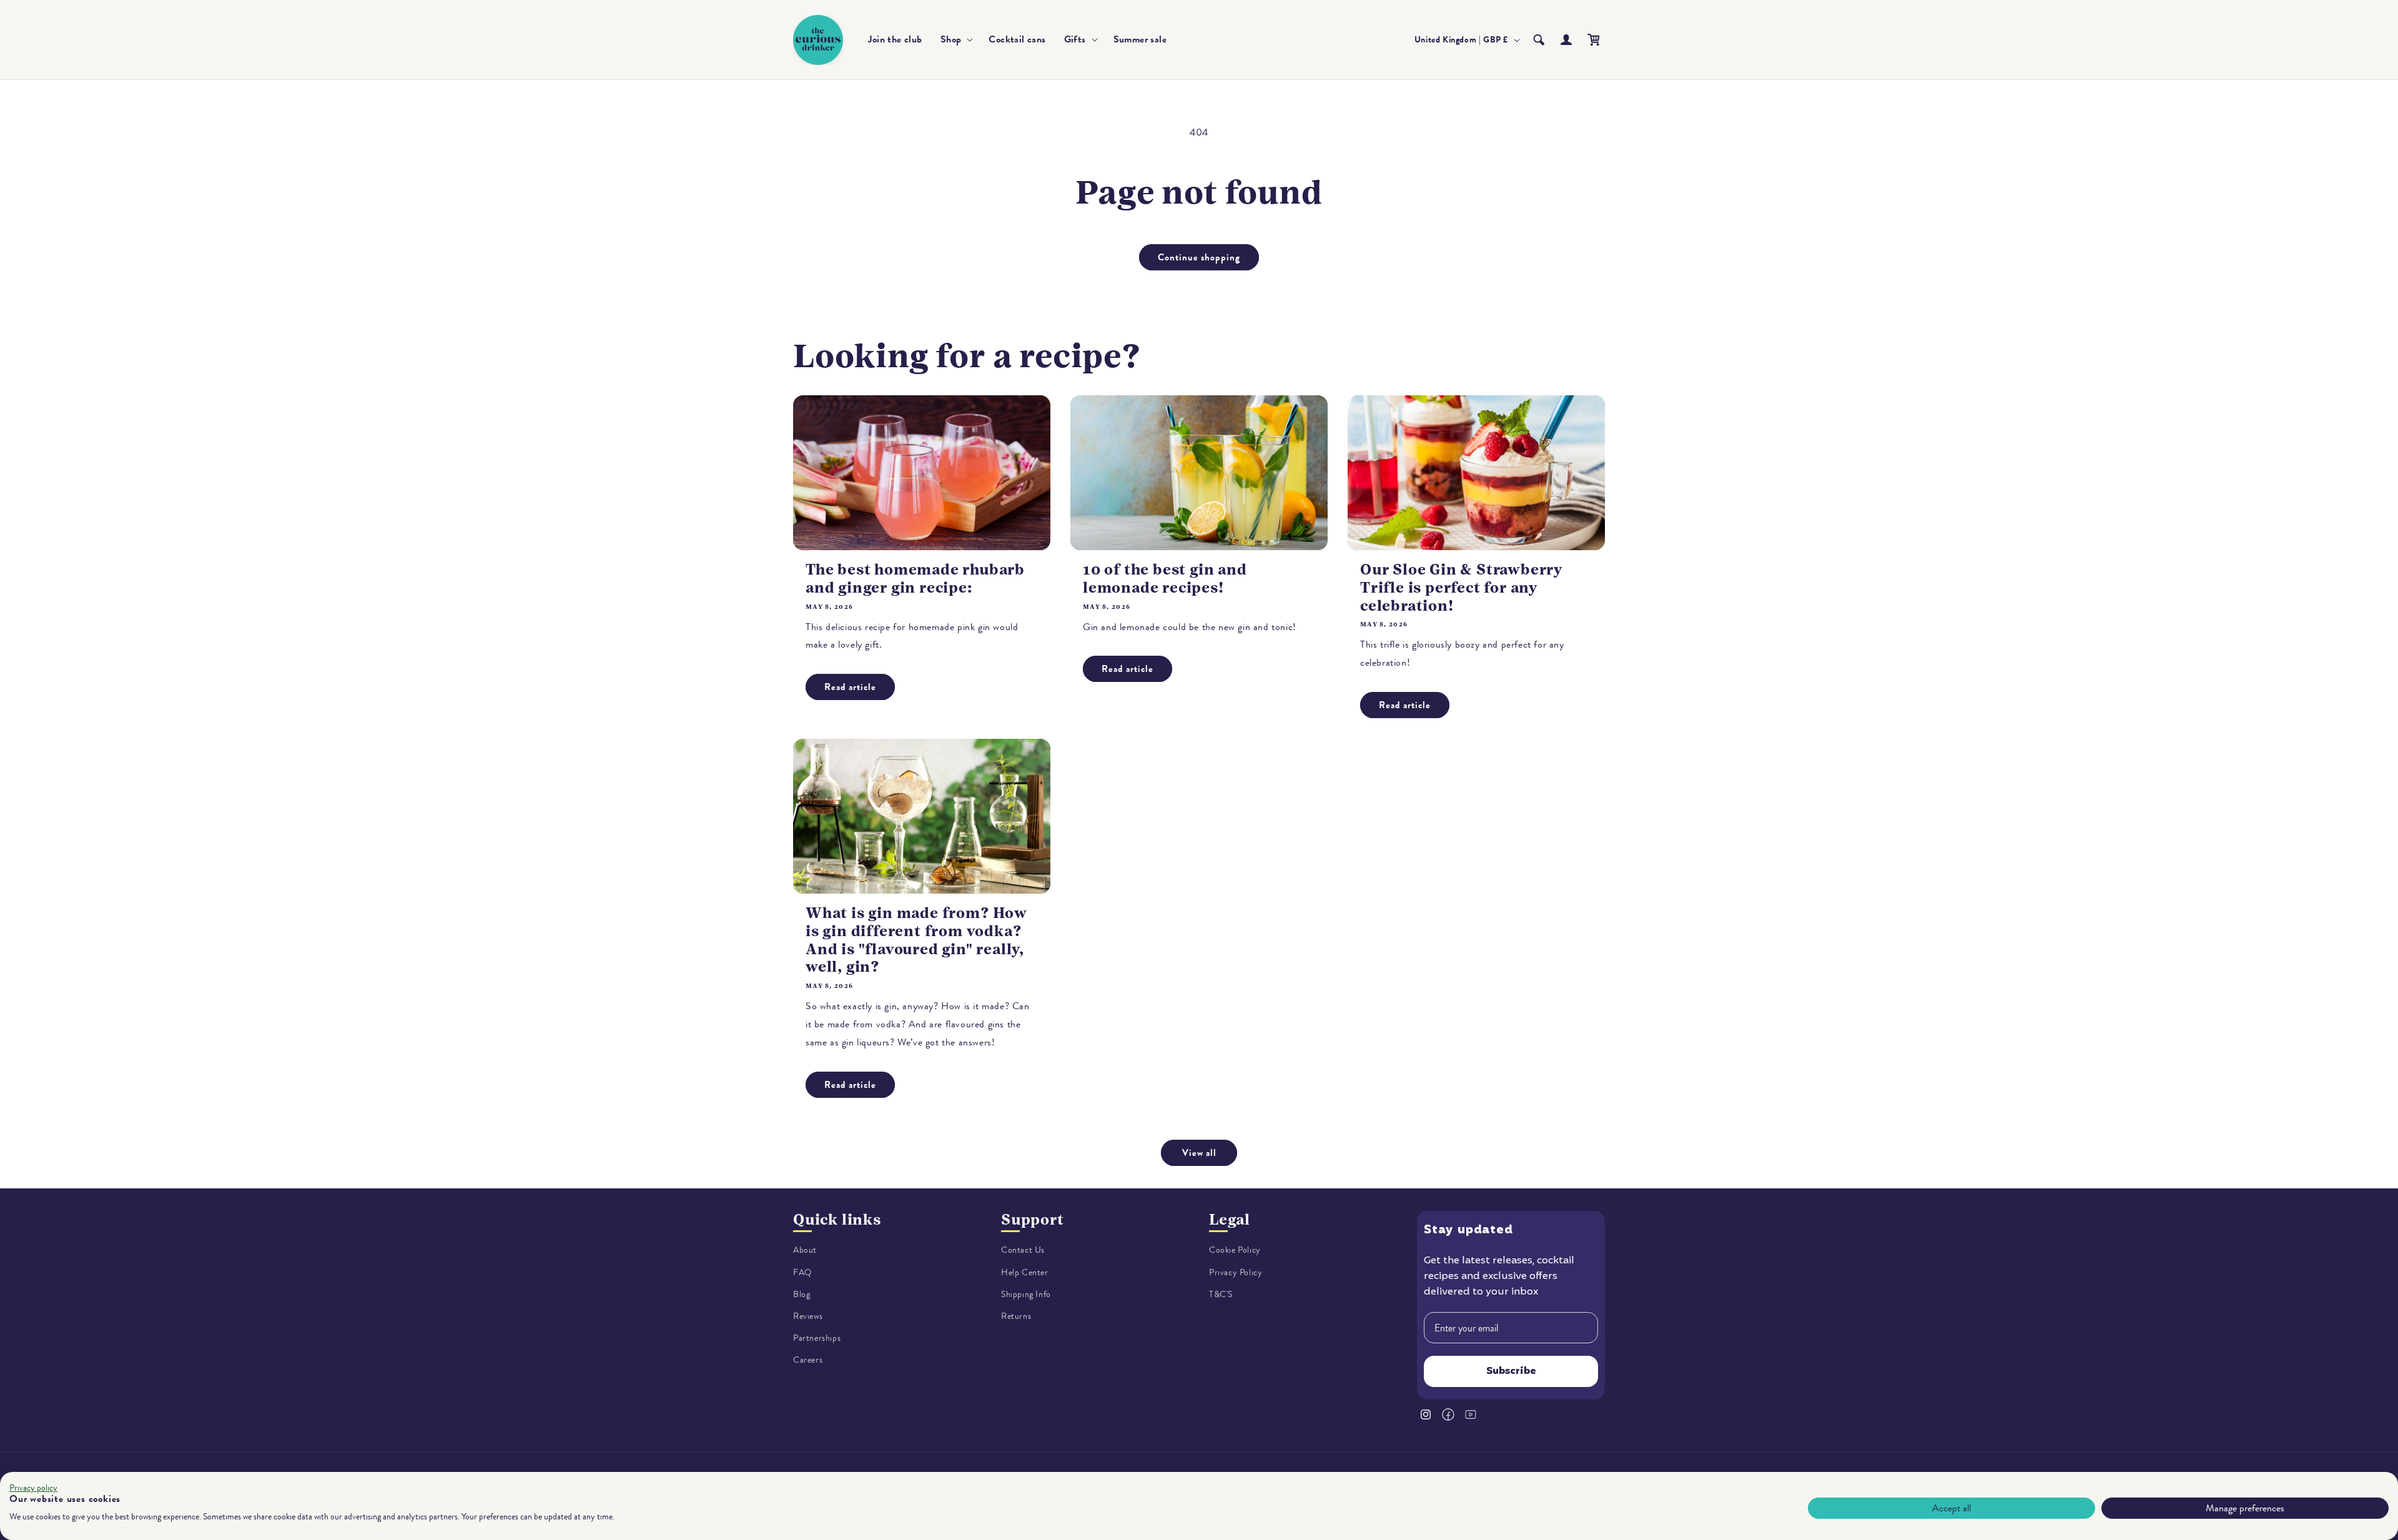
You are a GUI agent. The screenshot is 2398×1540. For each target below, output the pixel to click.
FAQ (803, 1272)
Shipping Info (1026, 1294)
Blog (802, 1294)
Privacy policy (33, 1488)
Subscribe (1511, 1371)
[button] (956, 40)
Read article (850, 687)
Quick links (837, 1220)
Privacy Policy (1236, 1272)
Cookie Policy (1235, 1250)
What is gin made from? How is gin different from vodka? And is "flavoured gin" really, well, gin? (916, 940)
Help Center (1025, 1272)
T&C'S (1221, 1294)
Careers (808, 1360)
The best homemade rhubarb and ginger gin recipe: (915, 579)
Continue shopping (1199, 257)
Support (1033, 1220)
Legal (1230, 1220)
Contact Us (1023, 1250)
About (805, 1250)
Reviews (808, 1316)
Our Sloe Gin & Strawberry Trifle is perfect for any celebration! (1461, 588)
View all (1199, 1153)
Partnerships (817, 1338)
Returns (1016, 1316)
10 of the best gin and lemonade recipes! (1165, 579)
